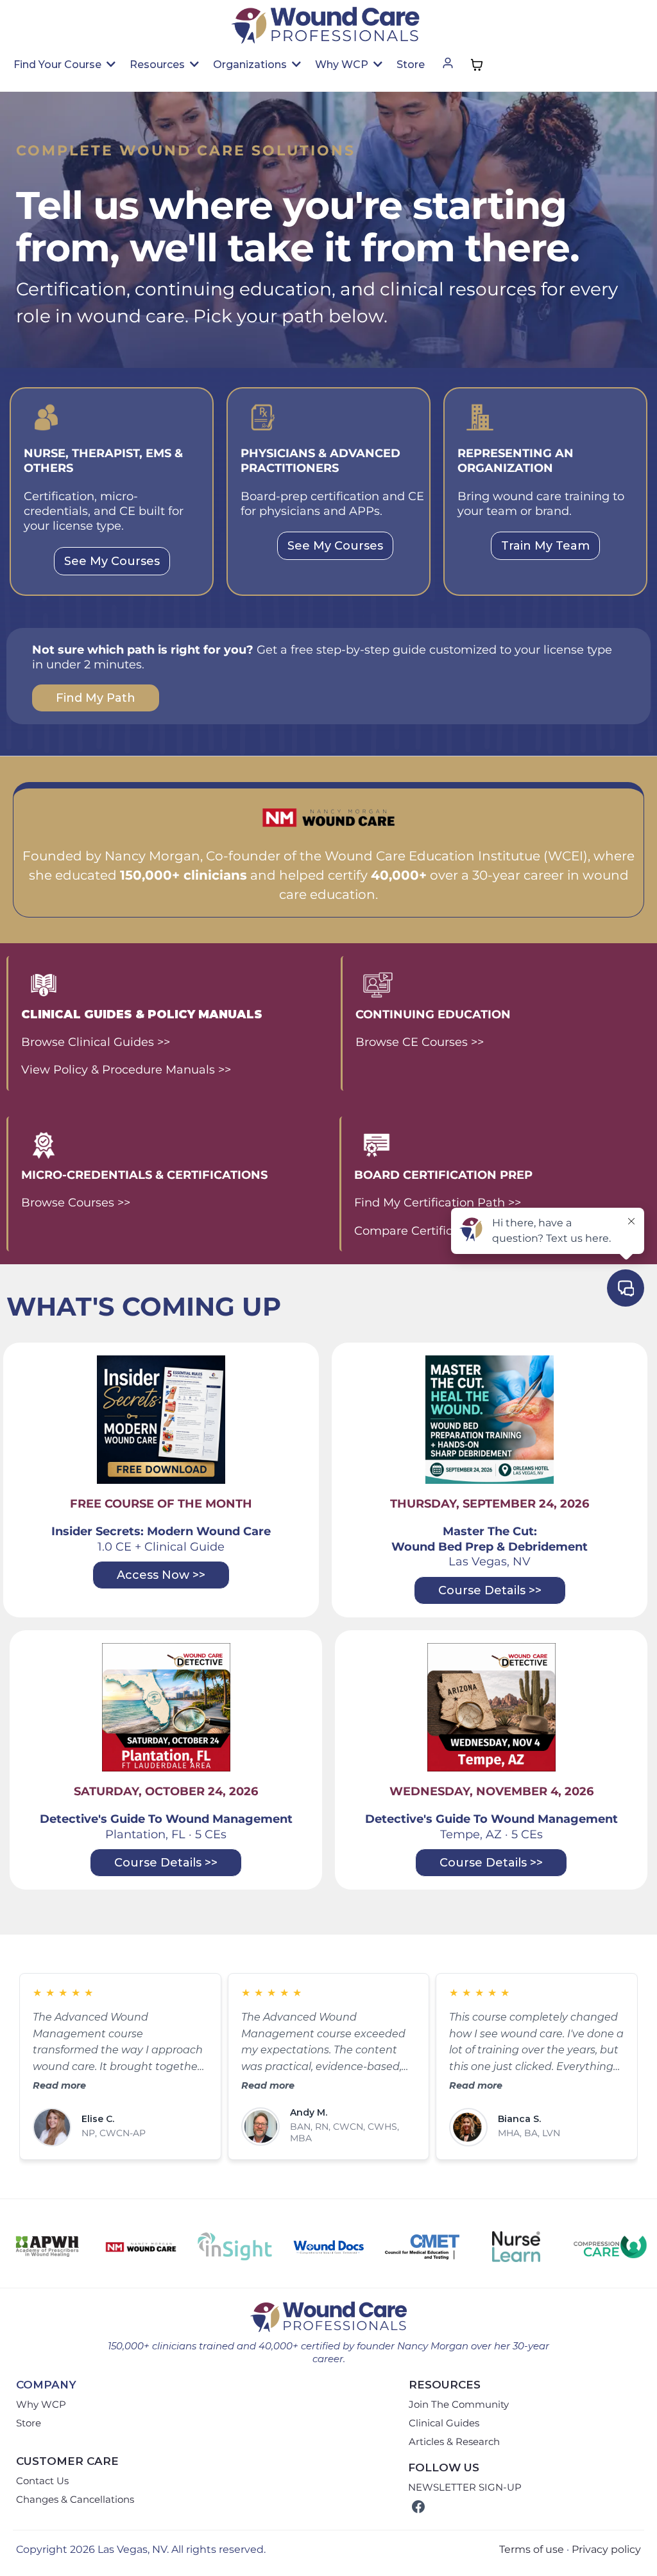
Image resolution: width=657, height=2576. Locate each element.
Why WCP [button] (343, 65)
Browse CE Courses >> (420, 1042)
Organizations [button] (251, 65)
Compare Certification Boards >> (448, 1231)
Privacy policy (606, 2549)
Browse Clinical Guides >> (96, 1042)
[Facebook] (418, 2507)
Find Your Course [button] (59, 65)
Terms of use (532, 2549)
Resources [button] (158, 65)
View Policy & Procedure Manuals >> (126, 1070)
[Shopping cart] (477, 65)
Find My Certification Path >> (438, 1203)
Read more (59, 2085)
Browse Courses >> (76, 1203)
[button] (448, 65)
